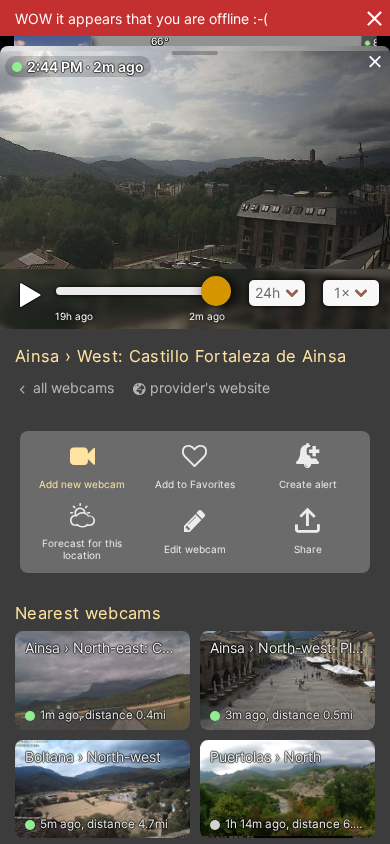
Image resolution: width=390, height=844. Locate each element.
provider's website (210, 387)
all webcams (73, 387)
